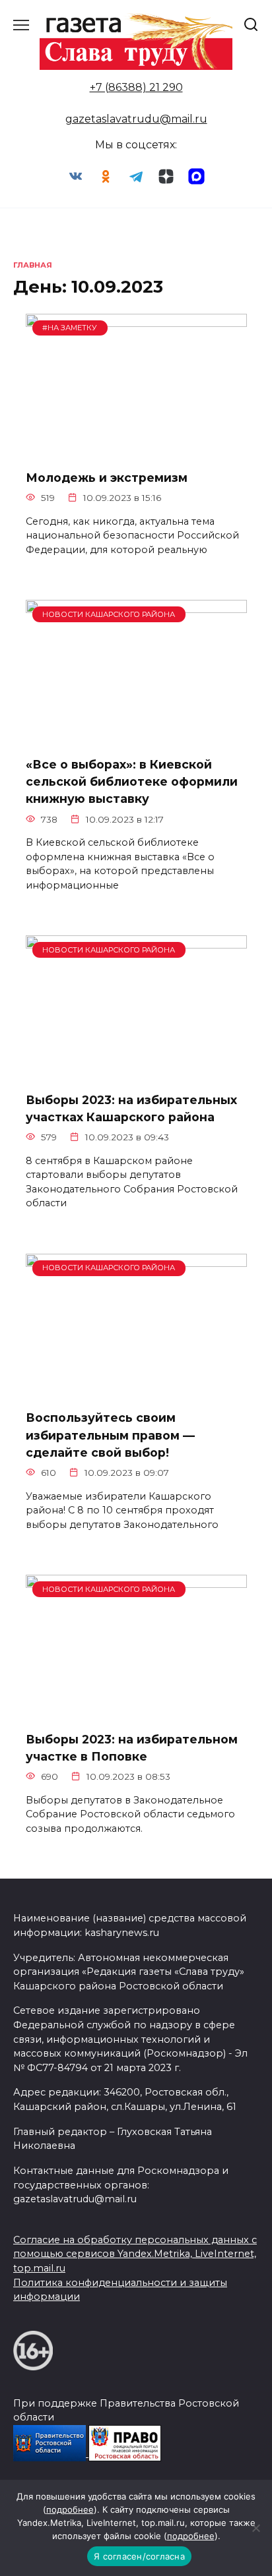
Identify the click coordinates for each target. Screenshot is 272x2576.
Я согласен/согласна (139, 2556)
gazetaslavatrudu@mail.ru (136, 119)
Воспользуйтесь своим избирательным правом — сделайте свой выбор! (110, 1435)
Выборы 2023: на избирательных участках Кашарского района (131, 1108)
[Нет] (255, 2528)
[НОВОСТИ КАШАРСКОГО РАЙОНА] (136, 737)
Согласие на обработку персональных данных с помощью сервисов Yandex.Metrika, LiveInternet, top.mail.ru (135, 2254)
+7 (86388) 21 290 (136, 87)
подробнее (70, 2509)
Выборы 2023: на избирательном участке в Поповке (132, 1747)
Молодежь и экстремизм (107, 478)
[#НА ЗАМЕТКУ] (136, 451)
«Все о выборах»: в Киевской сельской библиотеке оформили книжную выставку (132, 781)
